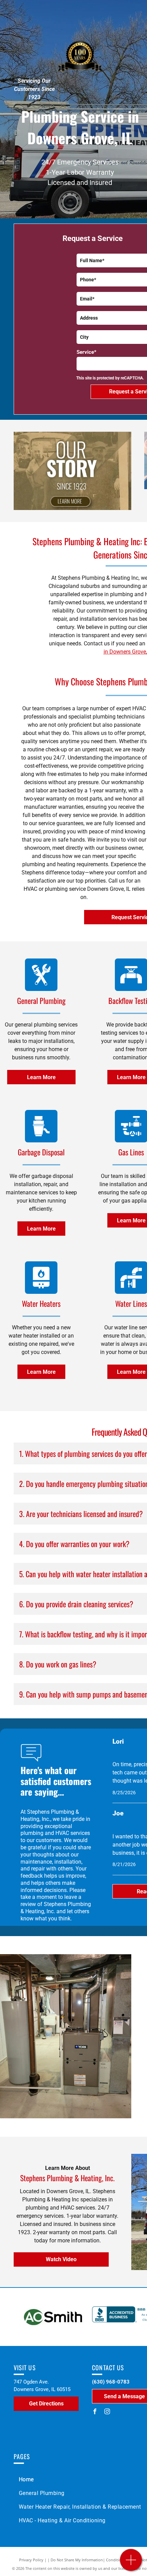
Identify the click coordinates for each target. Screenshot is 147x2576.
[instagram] (107, 2412)
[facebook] (95, 2412)
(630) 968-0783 (111, 2382)
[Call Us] (131, 2564)
